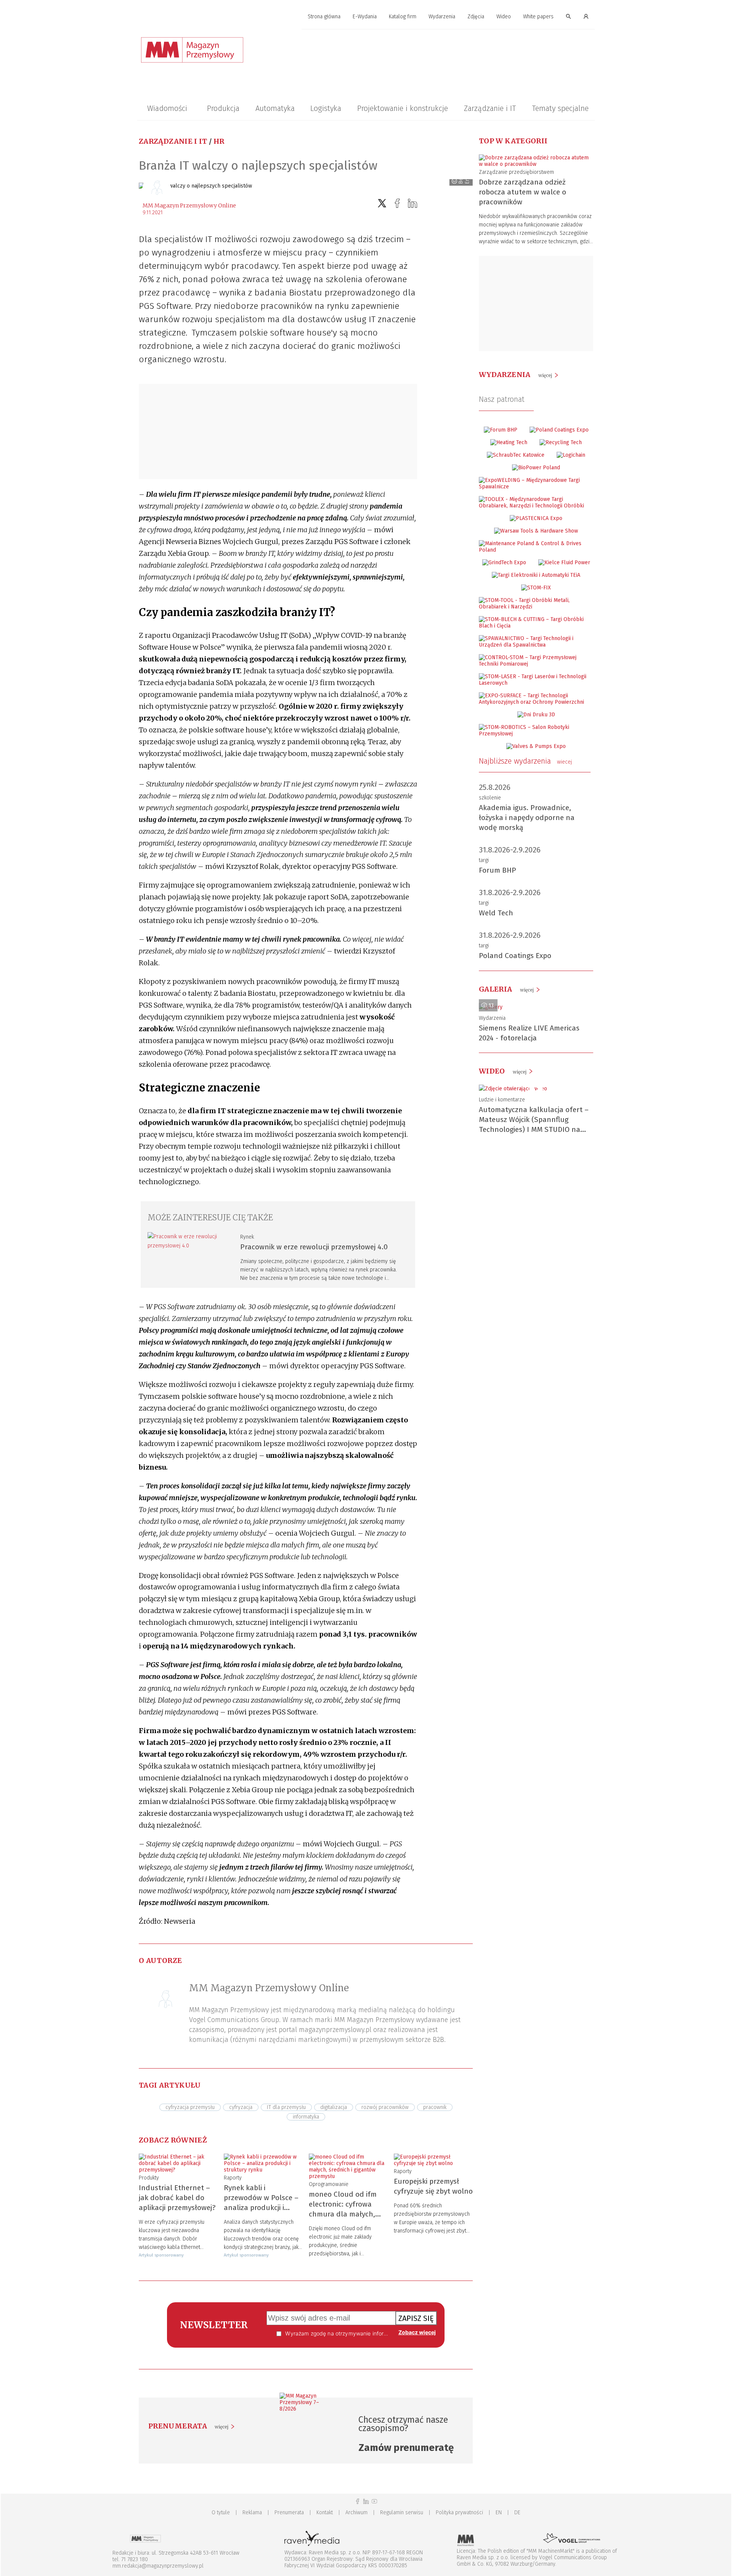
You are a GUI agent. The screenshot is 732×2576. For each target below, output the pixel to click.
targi (484, 860)
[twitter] (382, 203)
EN (499, 2513)
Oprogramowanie (329, 2184)
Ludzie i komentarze (502, 1100)
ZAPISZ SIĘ (416, 2318)
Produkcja (223, 108)
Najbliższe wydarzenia (525, 761)
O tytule (221, 2513)
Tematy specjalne (560, 108)
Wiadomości (167, 108)
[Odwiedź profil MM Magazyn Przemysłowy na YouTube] (374, 2501)
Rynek (247, 1237)
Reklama (252, 2513)
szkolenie (490, 798)
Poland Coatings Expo (515, 956)
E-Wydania (365, 17)
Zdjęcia (476, 17)
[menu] (366, 17)
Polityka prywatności (459, 2513)
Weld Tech (496, 913)
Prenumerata (289, 2513)
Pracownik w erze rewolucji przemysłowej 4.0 (314, 1247)
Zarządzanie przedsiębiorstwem (516, 172)
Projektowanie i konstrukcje (403, 108)
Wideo (504, 17)
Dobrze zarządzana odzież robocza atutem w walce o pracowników (523, 192)
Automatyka (275, 108)
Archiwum (356, 2513)
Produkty (149, 2178)
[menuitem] (324, 17)
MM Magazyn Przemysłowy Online (189, 205)
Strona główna (324, 17)
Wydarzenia (442, 17)
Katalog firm (403, 17)
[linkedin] (413, 203)
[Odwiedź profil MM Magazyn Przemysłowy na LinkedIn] (366, 2501)
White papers (538, 17)
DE (517, 2513)
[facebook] (397, 203)
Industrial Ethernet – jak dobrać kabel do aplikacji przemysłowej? (177, 2198)
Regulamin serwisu (402, 2513)
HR (219, 141)
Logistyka (326, 108)
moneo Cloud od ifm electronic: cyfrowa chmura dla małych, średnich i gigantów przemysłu (343, 2214)
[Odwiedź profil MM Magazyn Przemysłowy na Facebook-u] (358, 2501)
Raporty (233, 2178)
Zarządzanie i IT (490, 108)
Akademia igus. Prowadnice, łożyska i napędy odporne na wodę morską (527, 818)
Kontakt (325, 2513)
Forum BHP (498, 870)
